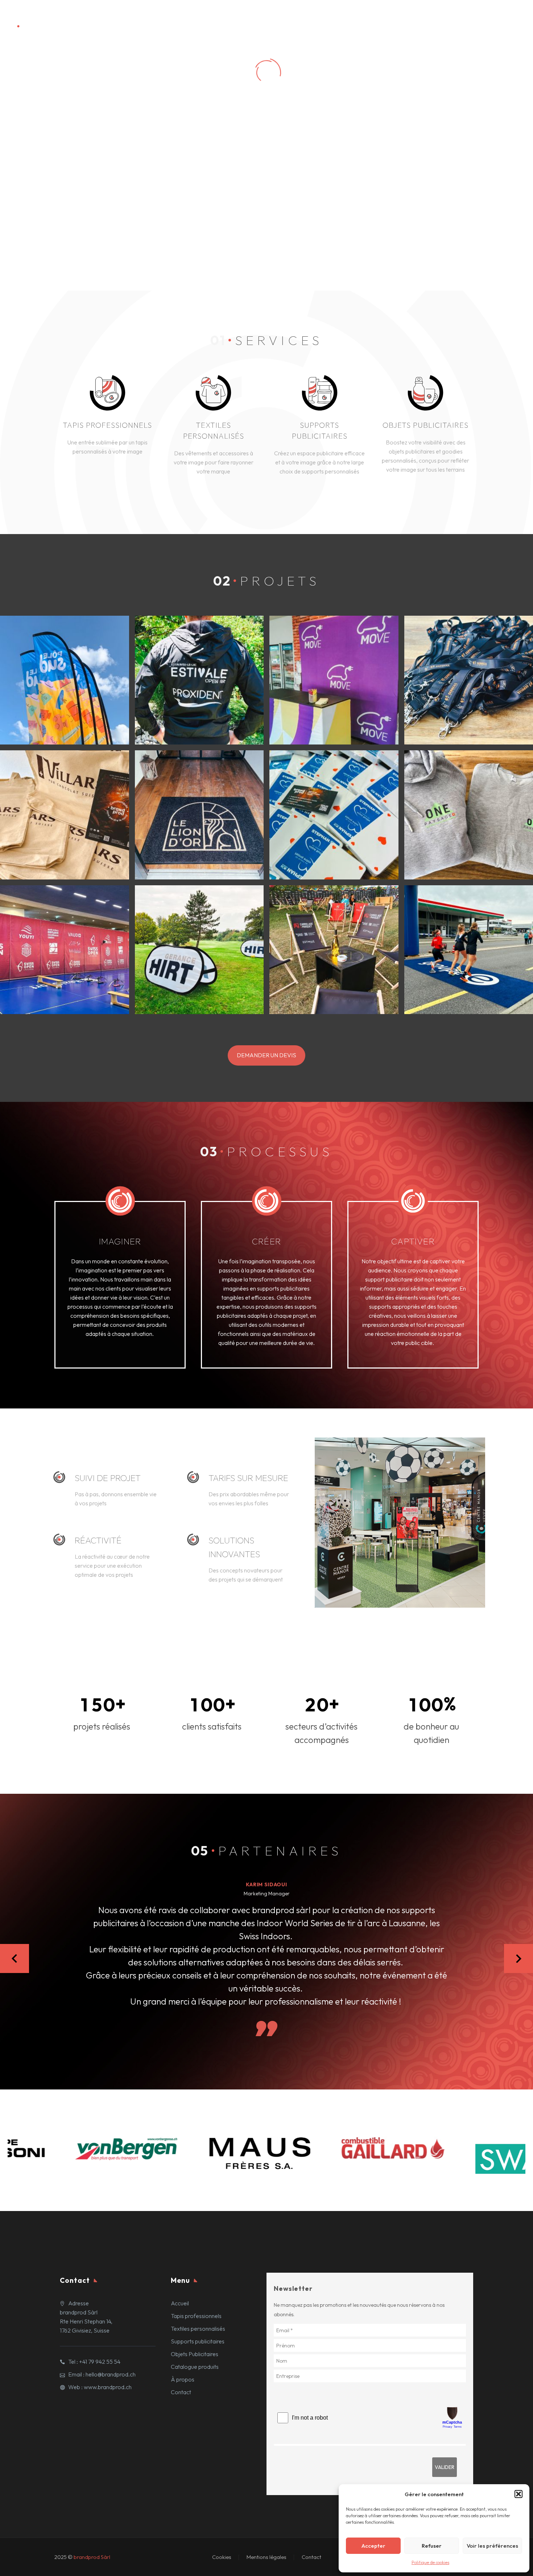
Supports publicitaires (353, 19)
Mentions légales (266, 2557)
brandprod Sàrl (92, 2557)
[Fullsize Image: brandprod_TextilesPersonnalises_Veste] (199, 680)
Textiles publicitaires (286, 19)
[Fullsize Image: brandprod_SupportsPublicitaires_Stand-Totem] (334, 680)
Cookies (222, 2557)
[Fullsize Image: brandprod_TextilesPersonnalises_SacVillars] (65, 815)
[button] (518, 2494)
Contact (510, 19)
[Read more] (108, 416)
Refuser (432, 2546)
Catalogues (472, 19)
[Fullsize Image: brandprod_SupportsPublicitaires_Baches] (65, 950)
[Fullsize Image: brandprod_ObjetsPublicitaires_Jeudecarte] (334, 815)
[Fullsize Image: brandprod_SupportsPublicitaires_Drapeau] (65, 680)
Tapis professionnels (220, 19)
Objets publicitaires (420, 19)
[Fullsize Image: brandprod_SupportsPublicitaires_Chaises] (334, 950)
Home (173, 19)
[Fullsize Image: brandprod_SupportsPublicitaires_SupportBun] (199, 950)
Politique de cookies (430, 2562)
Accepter (373, 2546)
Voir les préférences (492, 2546)
